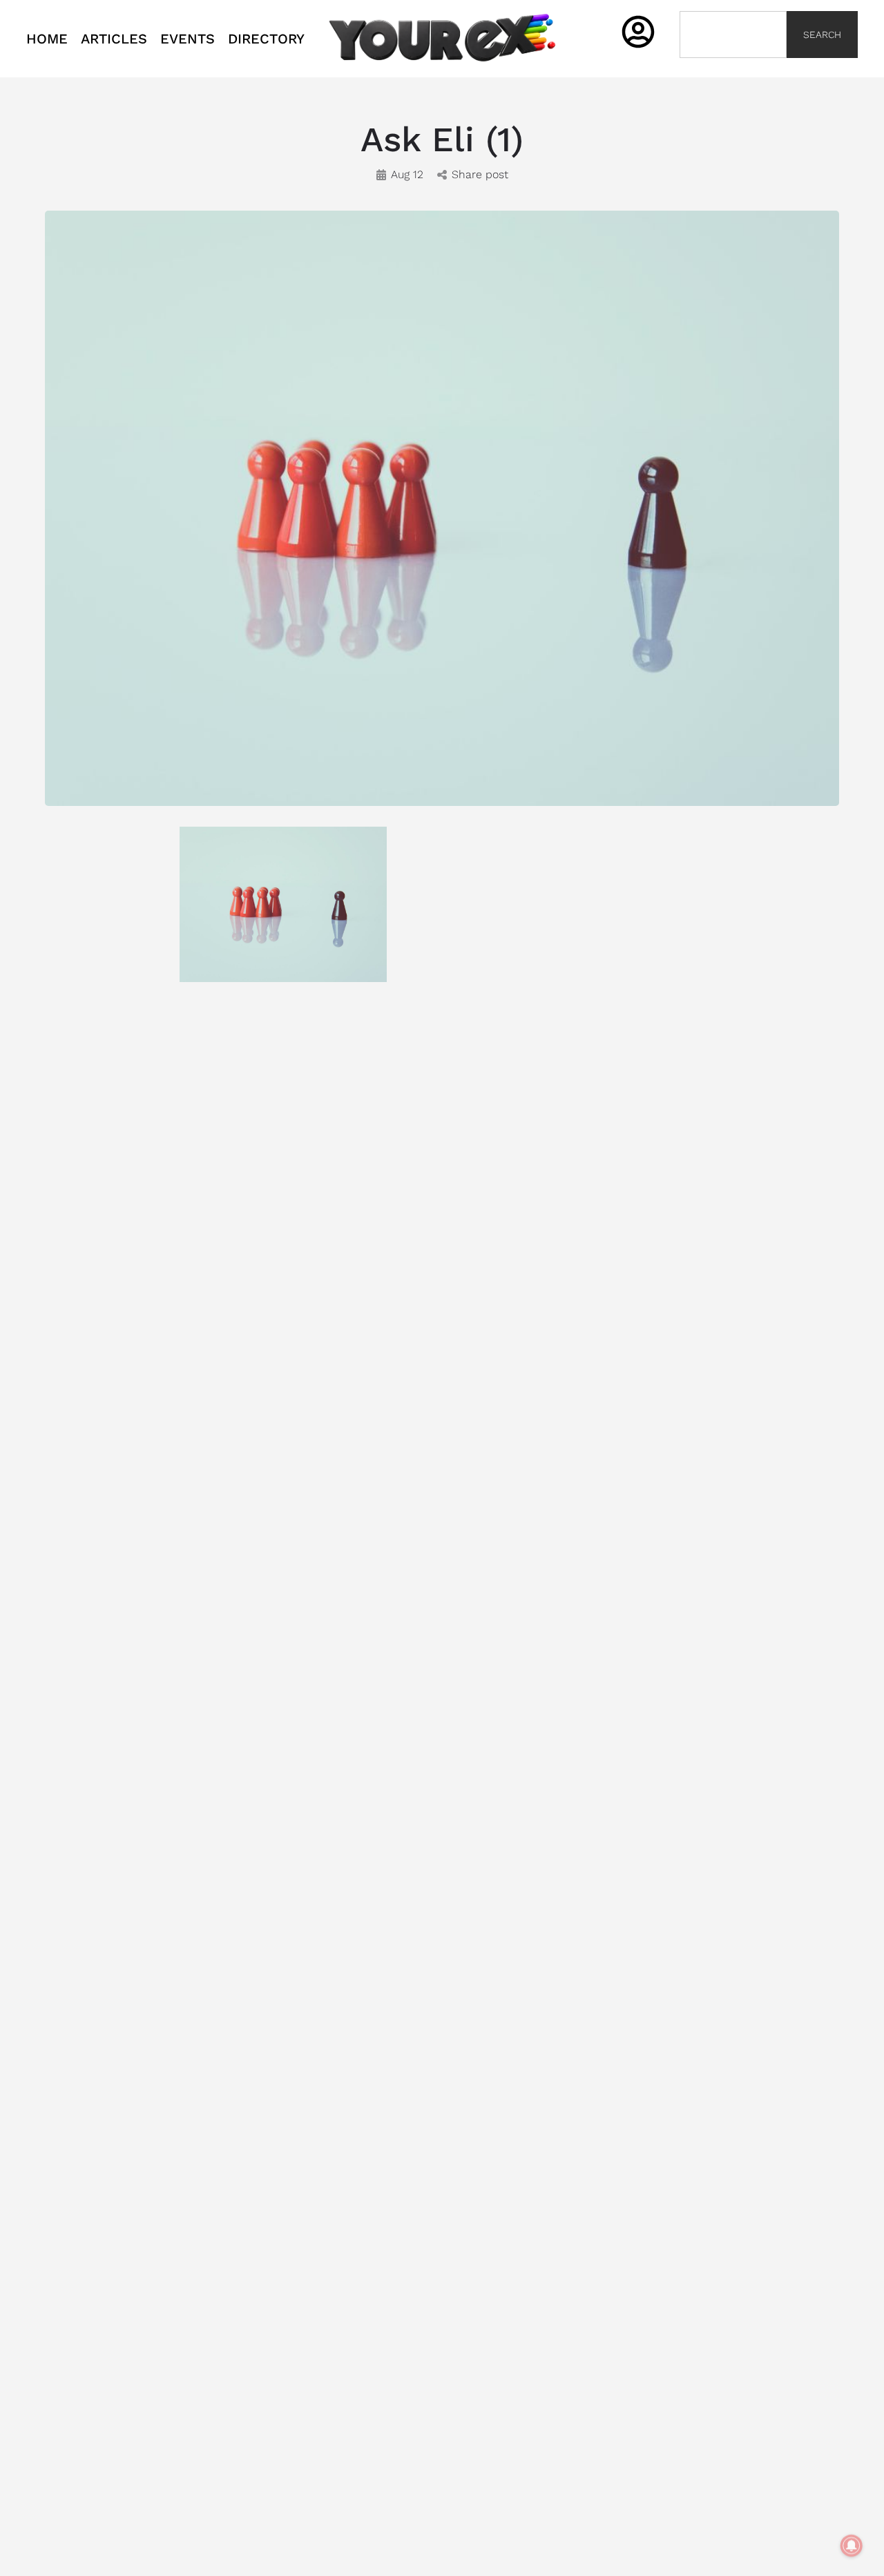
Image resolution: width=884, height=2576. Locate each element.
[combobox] (733, 35)
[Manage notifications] (852, 2546)
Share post (480, 174)
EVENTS (188, 39)
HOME (47, 39)
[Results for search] (733, 66)
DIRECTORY (266, 39)
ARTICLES (114, 39)
